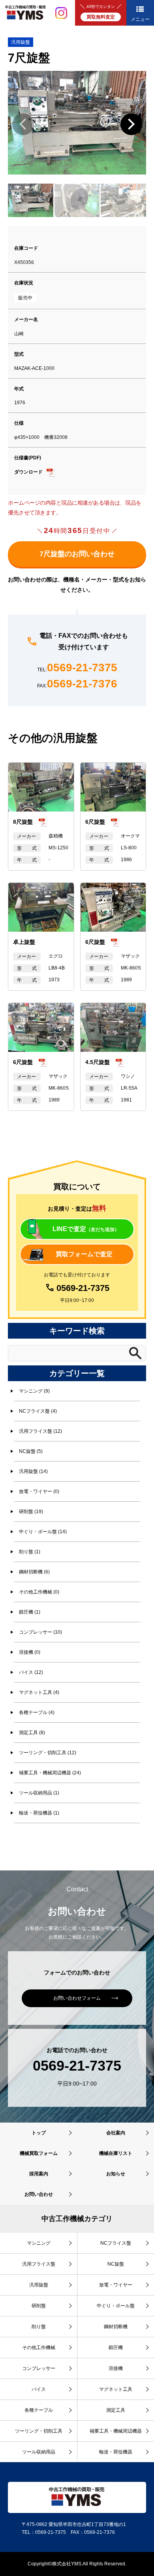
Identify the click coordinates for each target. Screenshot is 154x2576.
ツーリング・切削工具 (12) (48, 1753)
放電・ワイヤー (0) (39, 1491)
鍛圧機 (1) (30, 1612)
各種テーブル (39, 2410)
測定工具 (116, 2410)
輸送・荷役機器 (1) (39, 1813)
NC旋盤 (116, 2264)
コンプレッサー (39, 2368)
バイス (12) (31, 1672)
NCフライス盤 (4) (38, 1411)
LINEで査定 (86, 1229)
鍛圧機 (116, 2348)
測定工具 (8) (32, 1733)
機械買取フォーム (39, 2153)
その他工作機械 (39, 2348)
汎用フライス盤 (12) (40, 1431)
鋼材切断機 (116, 2327)
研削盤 (39, 2306)
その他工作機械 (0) (39, 1592)
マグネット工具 (116, 2389)
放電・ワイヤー (116, 2285)
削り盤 (39, 2327)
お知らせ (116, 2174)
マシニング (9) (34, 1391)
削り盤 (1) (30, 1552)
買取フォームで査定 (84, 1254)
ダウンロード (28, 472)
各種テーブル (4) (37, 1712)
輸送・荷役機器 (116, 2452)
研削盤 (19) (31, 1512)
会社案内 (116, 2133)
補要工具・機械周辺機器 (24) (50, 1773)
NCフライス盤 (116, 2243)
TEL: (77, 668)
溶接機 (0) (30, 1652)
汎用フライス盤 (39, 2264)
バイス (39, 2389)
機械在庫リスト (116, 2153)
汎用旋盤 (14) (33, 1471)
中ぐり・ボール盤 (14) (43, 1532)
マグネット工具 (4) (39, 1692)
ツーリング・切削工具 (39, 2431)
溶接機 (116, 2368)
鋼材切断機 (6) (34, 1572)
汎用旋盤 (21, 42)
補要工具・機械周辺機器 (116, 2431)
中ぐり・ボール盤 (116, 2306)
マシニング (39, 2243)
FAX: (77, 684)
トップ (39, 2133)
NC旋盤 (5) (31, 1451)
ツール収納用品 (39, 2452)
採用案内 (39, 2174)
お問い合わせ (39, 2194)
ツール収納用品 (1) (39, 1793)
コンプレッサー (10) (40, 1632)
